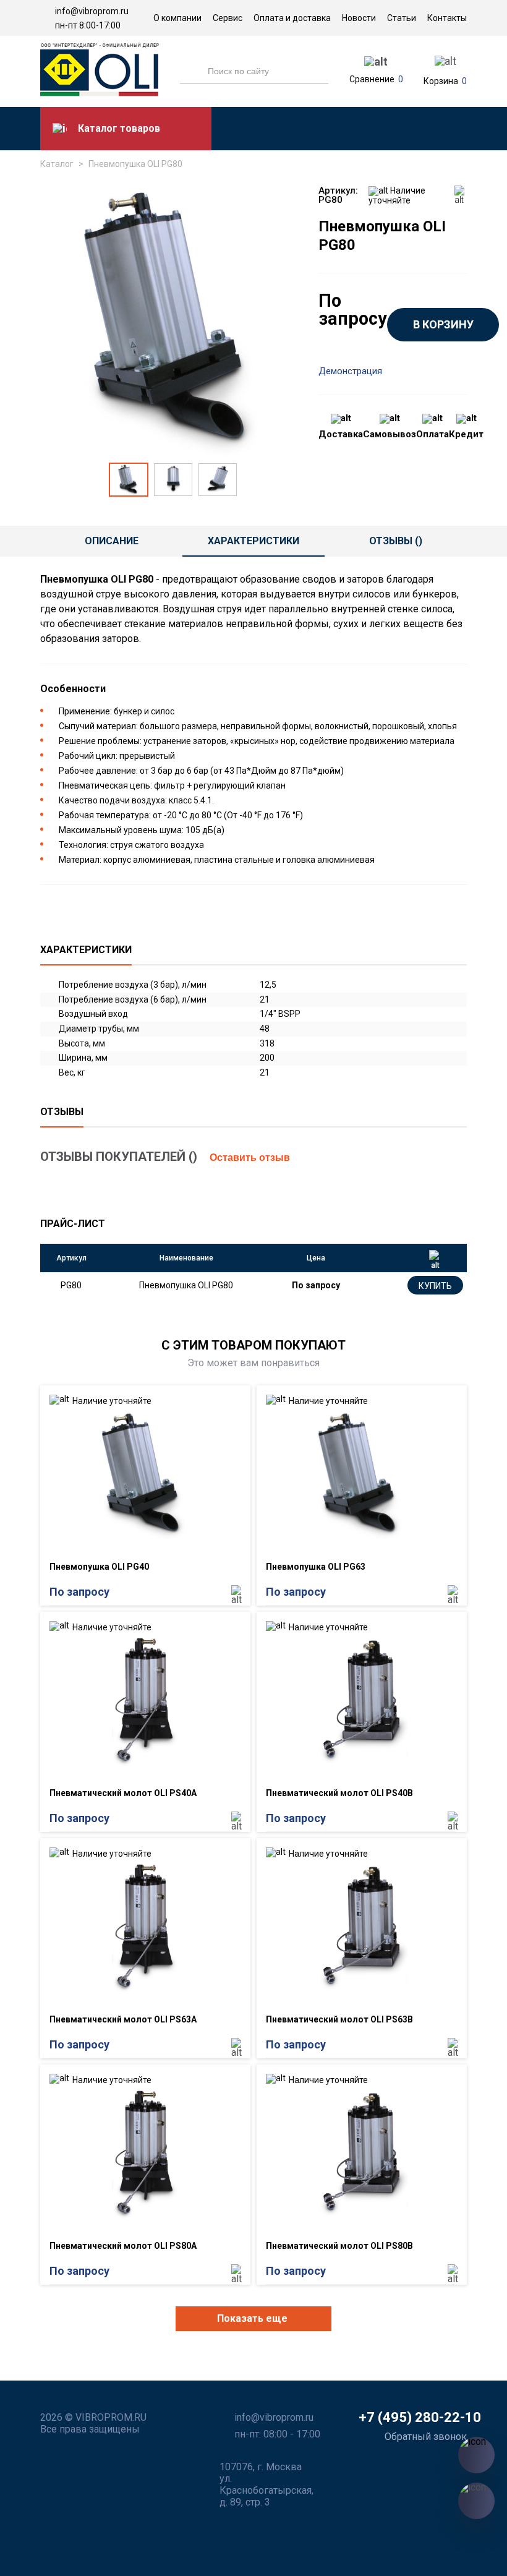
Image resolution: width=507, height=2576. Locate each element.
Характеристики (253, 541)
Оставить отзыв (250, 1157)
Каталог (57, 164)
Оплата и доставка (292, 18)
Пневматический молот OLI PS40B (339, 1793)
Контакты (447, 18)
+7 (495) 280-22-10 (420, 2417)
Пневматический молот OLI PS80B (339, 2246)
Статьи (402, 18)
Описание (112, 541)
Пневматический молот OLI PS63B (339, 2019)
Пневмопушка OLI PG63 (316, 1567)
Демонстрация (350, 371)
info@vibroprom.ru (92, 11)
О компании (177, 18)
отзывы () (396, 541)
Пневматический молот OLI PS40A (123, 1793)
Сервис (228, 18)
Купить (435, 1286)
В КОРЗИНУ (443, 324)
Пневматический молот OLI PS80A (123, 2246)
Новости (359, 18)
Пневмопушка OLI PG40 (99, 1567)
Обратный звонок (426, 2437)
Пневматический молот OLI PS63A (123, 2019)
